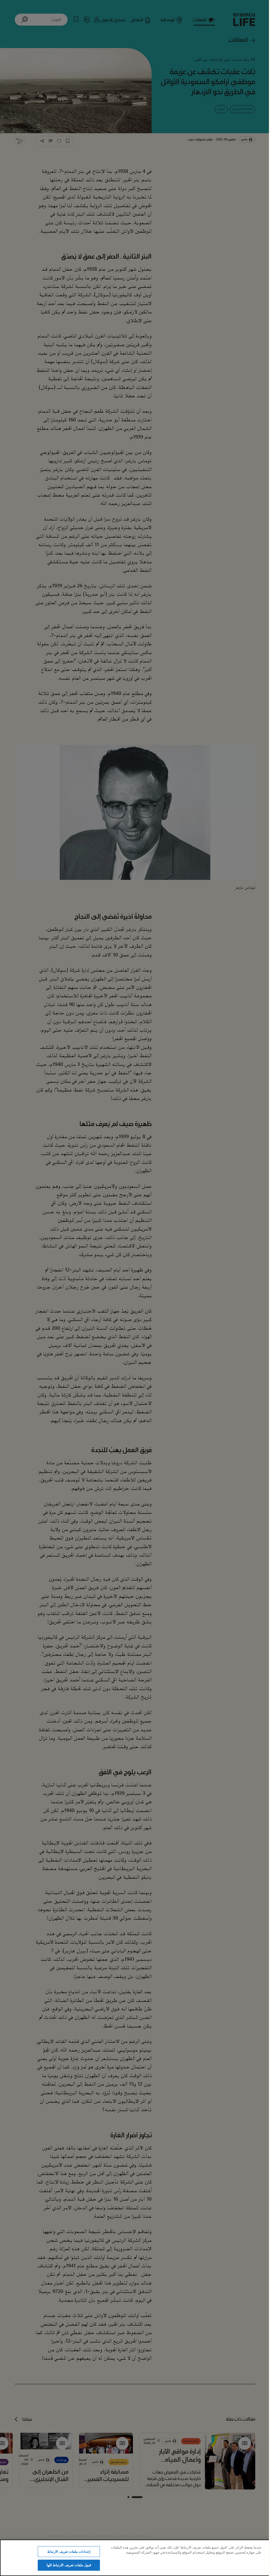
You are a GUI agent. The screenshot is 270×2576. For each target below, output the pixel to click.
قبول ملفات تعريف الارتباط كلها (69, 2565)
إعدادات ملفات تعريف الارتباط (69, 2551)
